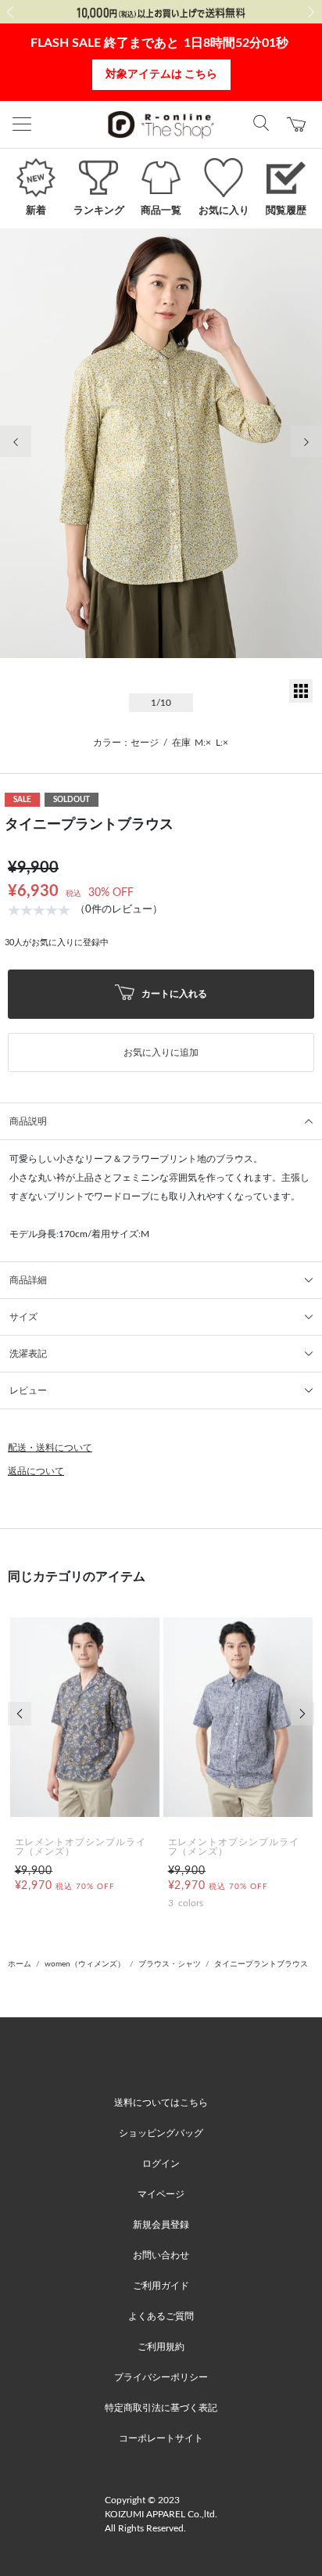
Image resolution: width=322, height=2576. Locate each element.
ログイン (161, 2164)
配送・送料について (50, 1448)
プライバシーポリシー (161, 2377)
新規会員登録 (161, 2225)
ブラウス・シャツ (170, 1964)
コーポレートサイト (161, 2438)
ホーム (20, 1964)
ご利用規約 (161, 2347)
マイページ (161, 2194)
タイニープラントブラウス (261, 1964)
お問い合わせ (161, 2255)
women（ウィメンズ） (85, 1964)
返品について (36, 1471)
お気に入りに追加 (161, 1052)
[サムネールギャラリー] (301, 700)
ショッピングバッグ (161, 2133)
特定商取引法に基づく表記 (161, 2408)
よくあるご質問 (161, 2316)
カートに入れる (173, 993)
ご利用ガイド (161, 2286)
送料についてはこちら (161, 2103)
